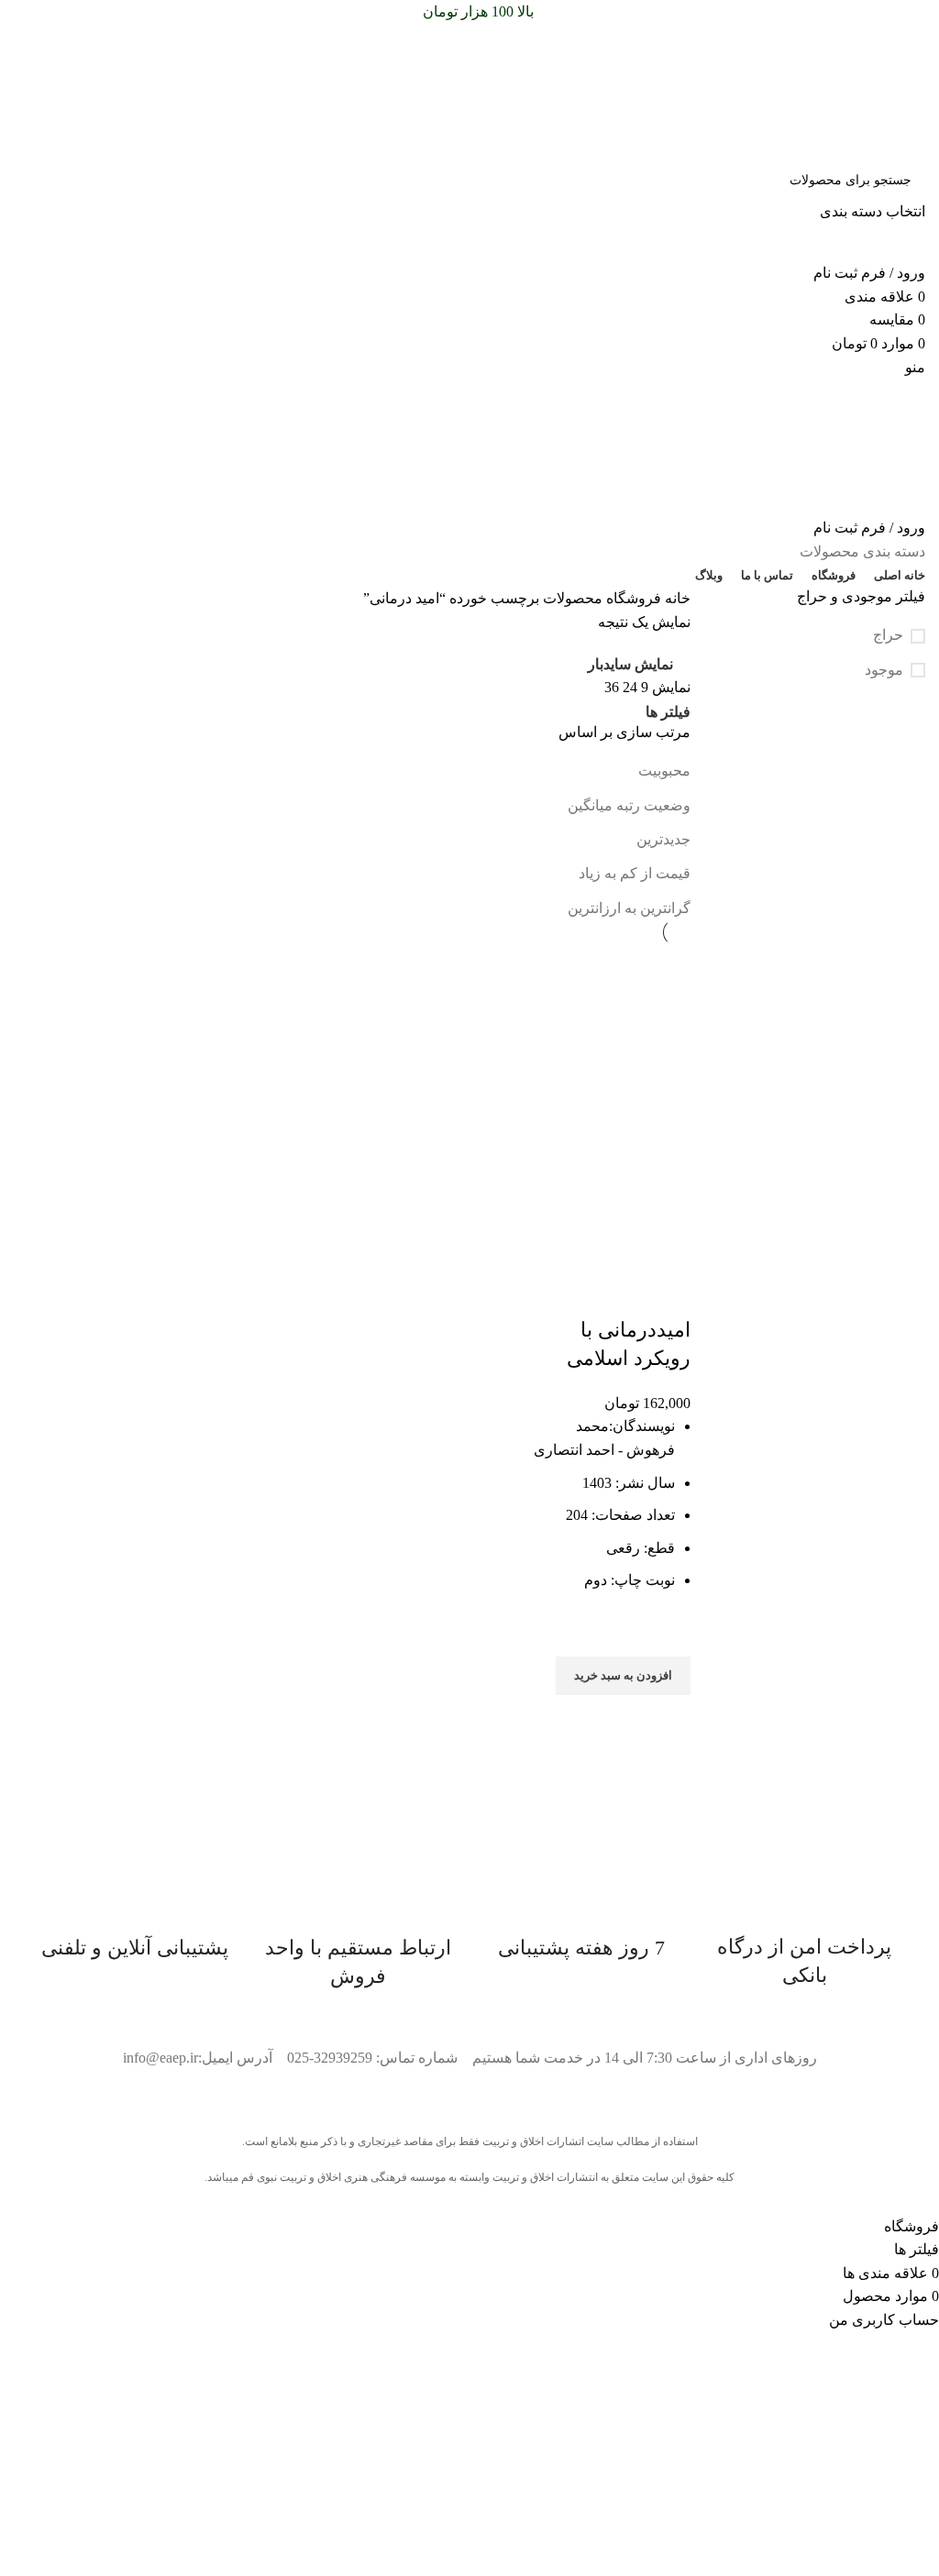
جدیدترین (663, 839)
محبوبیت (664, 771)
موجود (884, 670)
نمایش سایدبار (630, 665)
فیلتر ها (668, 712)
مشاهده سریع (668, 1718)
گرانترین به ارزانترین (629, 908)
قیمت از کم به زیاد (635, 873)
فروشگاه (632, 598)
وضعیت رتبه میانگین (629, 805)
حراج (888, 635)
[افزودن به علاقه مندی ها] (668, 1634)
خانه (676, 598)
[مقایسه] (668, 1294)
